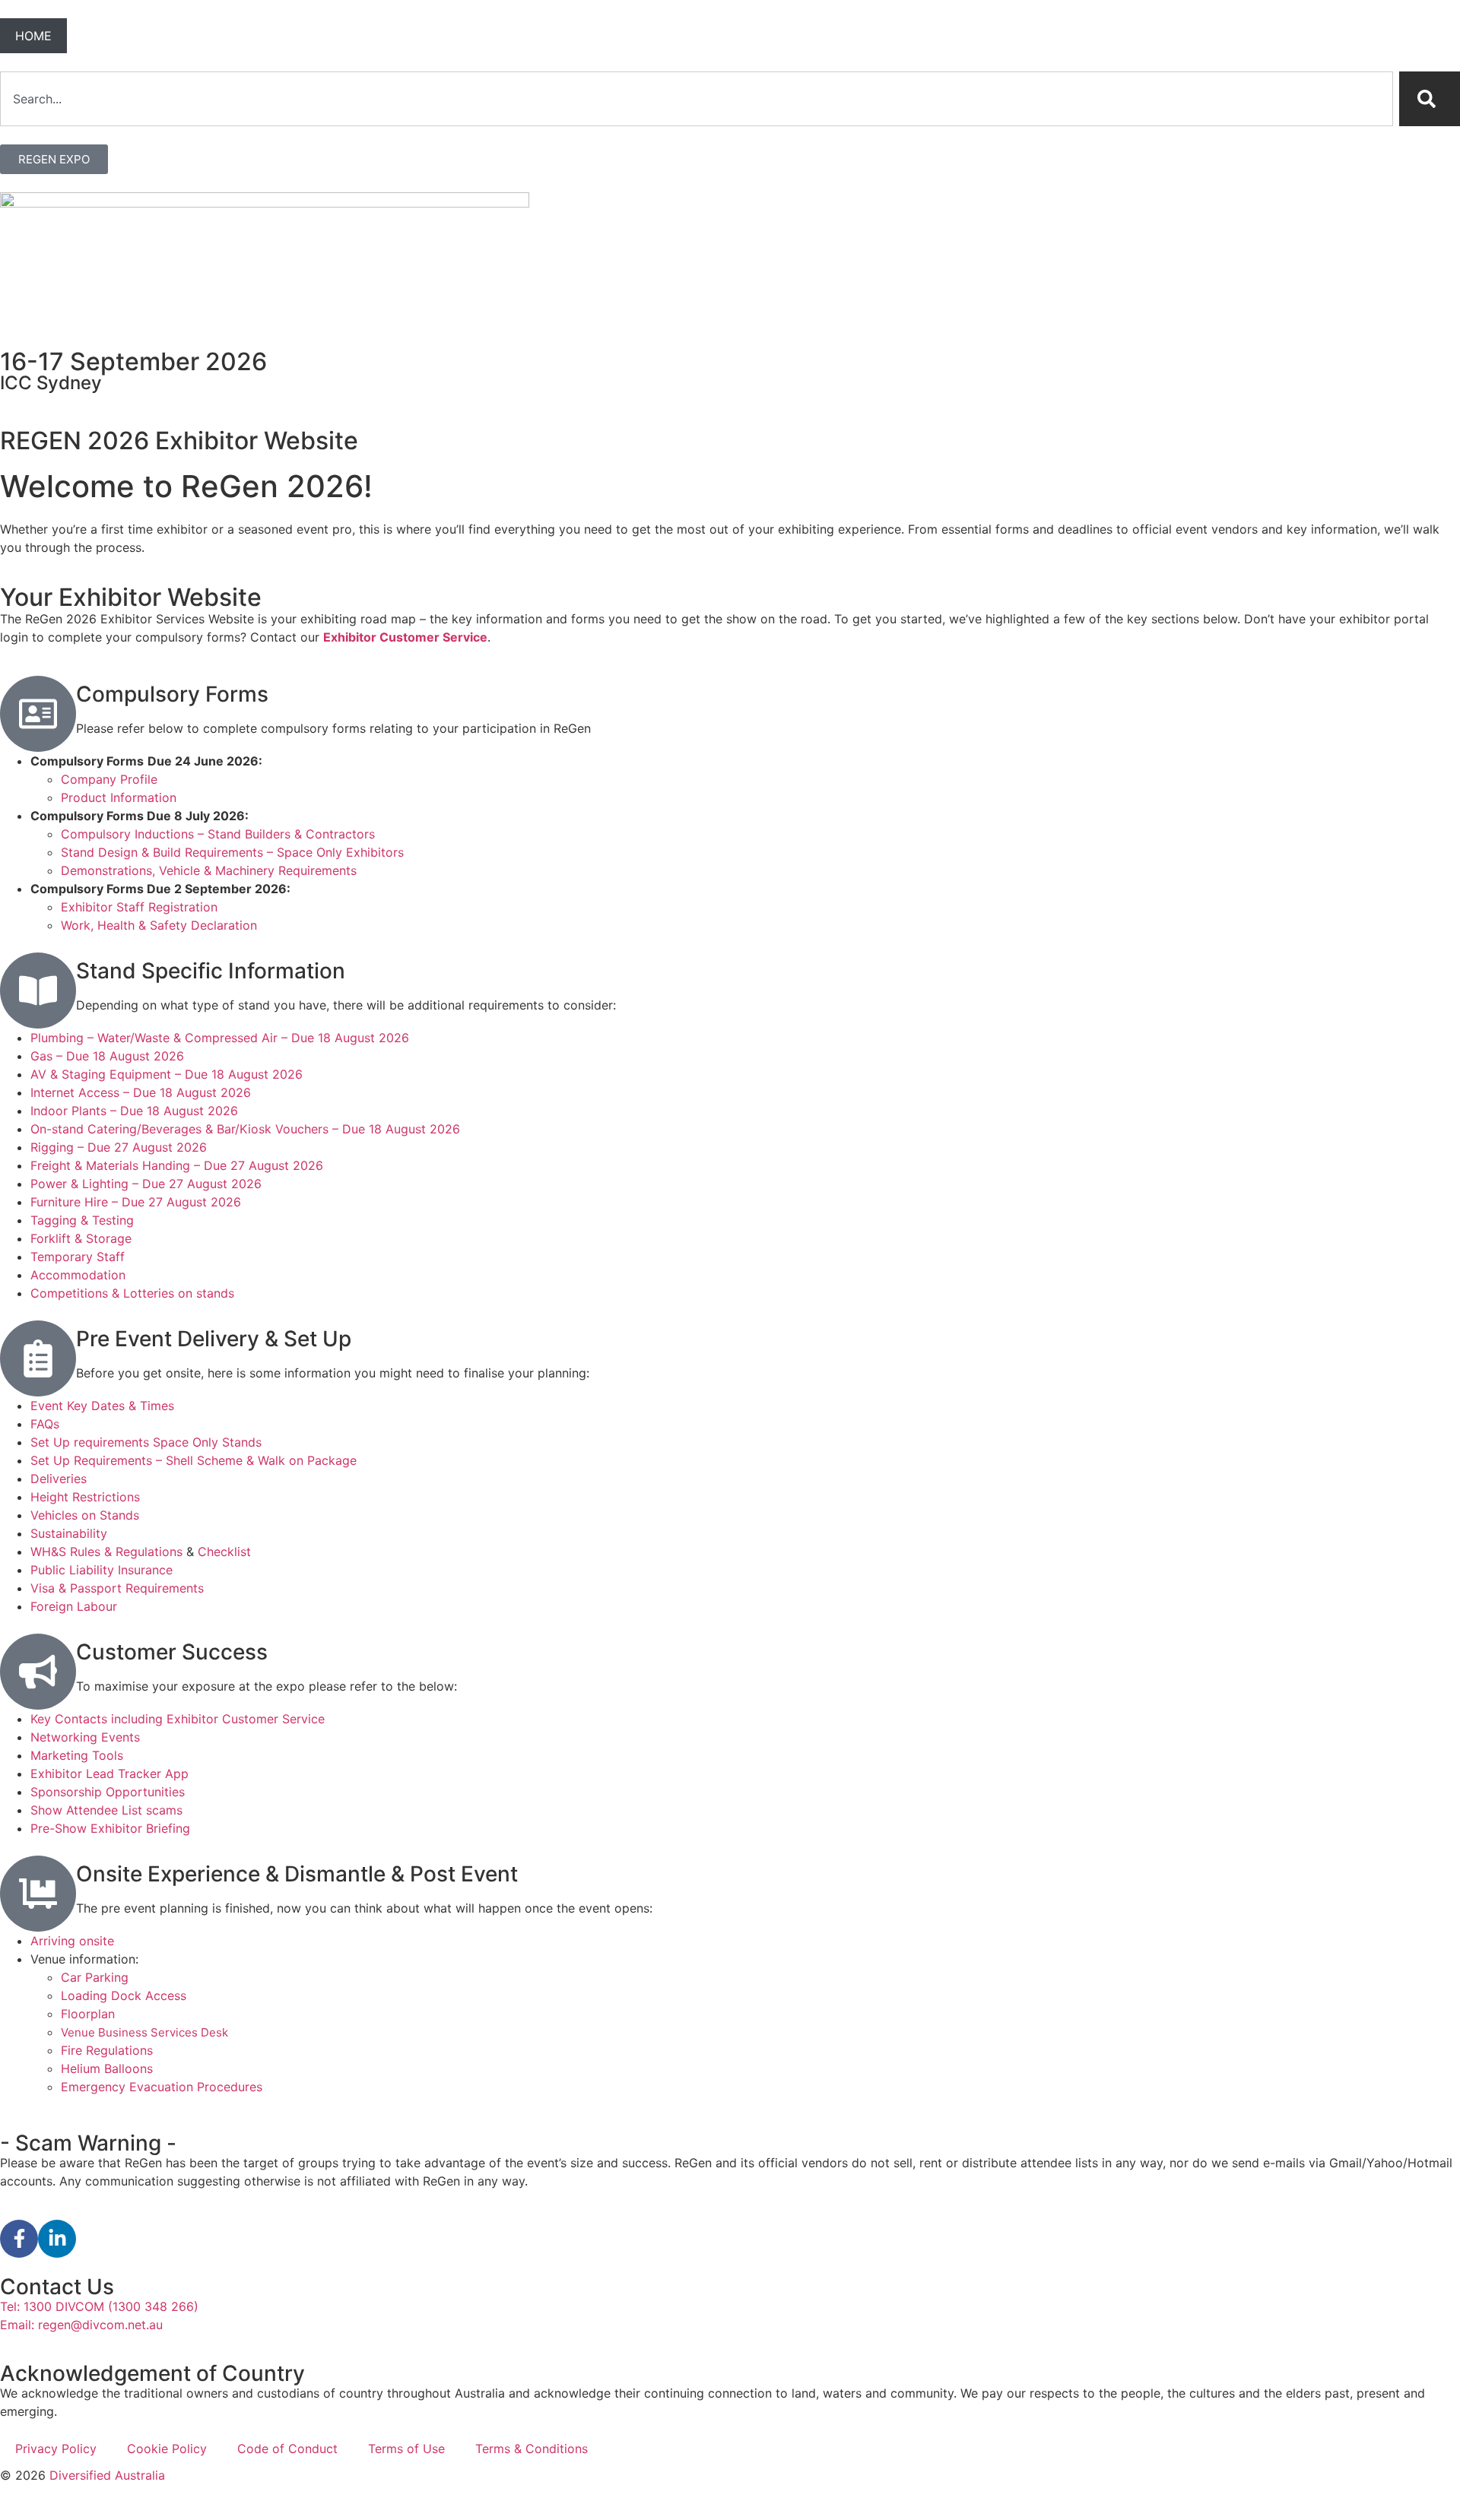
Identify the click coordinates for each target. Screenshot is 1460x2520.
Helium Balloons (107, 2068)
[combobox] (697, 99)
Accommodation (78, 1275)
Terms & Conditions (532, 2449)
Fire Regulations (107, 2050)
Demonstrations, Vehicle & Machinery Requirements (209, 870)
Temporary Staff (78, 1257)
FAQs (45, 1424)
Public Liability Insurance (102, 1570)
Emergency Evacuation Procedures (162, 2087)
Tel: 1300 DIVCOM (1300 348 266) (99, 2306)
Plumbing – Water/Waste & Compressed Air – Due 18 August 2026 (220, 1038)
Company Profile (109, 779)
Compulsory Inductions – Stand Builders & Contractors (218, 834)
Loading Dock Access (124, 1995)
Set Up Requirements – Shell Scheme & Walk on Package (194, 1460)
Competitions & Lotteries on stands (132, 1293)
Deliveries (59, 1479)
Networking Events (85, 1737)
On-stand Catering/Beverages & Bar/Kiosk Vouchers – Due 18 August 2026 (245, 1129)
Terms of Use (406, 2449)
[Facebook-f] (19, 2239)
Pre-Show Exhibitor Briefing (110, 1828)
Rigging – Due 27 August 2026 (119, 1147)
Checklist (224, 1552)
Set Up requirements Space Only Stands (146, 1442)
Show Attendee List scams (106, 1810)
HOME (33, 36)
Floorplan (88, 2014)
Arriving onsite (72, 1941)
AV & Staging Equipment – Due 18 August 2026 (167, 1074)
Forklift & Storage (81, 1238)
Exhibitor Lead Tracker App (109, 1774)
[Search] (1430, 99)
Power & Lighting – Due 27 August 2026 (146, 1184)
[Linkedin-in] (57, 2239)
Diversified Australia (107, 2475)
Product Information (119, 797)
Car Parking (95, 1977)
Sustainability (69, 1533)
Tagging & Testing (82, 1220)
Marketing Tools (77, 1755)
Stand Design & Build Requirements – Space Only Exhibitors (232, 852)
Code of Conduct (287, 2449)
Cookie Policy (167, 2449)
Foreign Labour (74, 1606)
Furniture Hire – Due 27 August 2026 (136, 1202)
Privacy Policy (56, 2449)
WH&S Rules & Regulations (108, 1552)
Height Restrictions (85, 1497)
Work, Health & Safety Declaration (159, 925)
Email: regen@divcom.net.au (81, 2325)
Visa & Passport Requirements (117, 1588)
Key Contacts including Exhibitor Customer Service (178, 1719)
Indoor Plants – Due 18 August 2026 (134, 1111)
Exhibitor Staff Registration (139, 907)
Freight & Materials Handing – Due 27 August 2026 (177, 1165)
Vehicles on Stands (85, 1515)
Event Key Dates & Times (104, 1406)
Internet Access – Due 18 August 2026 (141, 1092)
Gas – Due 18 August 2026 (107, 1056)
